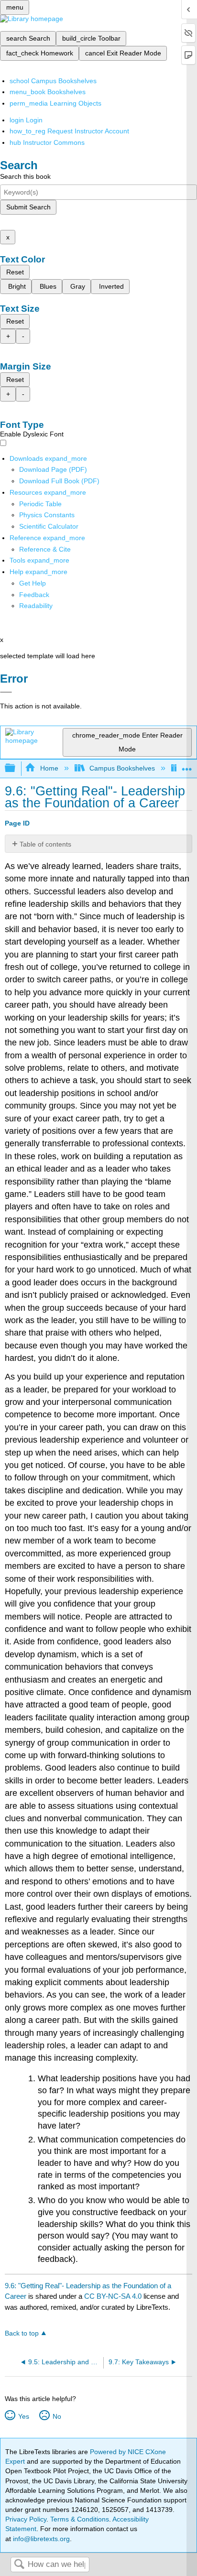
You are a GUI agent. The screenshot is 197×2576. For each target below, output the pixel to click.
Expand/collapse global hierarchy (16, 768)
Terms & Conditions (80, 2519)
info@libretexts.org (40, 2539)
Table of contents (45, 844)
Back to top (22, 2333)
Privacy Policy (26, 2519)
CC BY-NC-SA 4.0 (113, 2296)
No (57, 2416)
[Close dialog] (6, 692)
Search (19, 2565)
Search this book (25, 176)
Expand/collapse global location (187, 766)
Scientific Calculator (49, 526)
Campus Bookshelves (122, 768)
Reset (15, 272)
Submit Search (28, 207)
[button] (34, 595)
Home (49, 768)
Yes (23, 2416)
